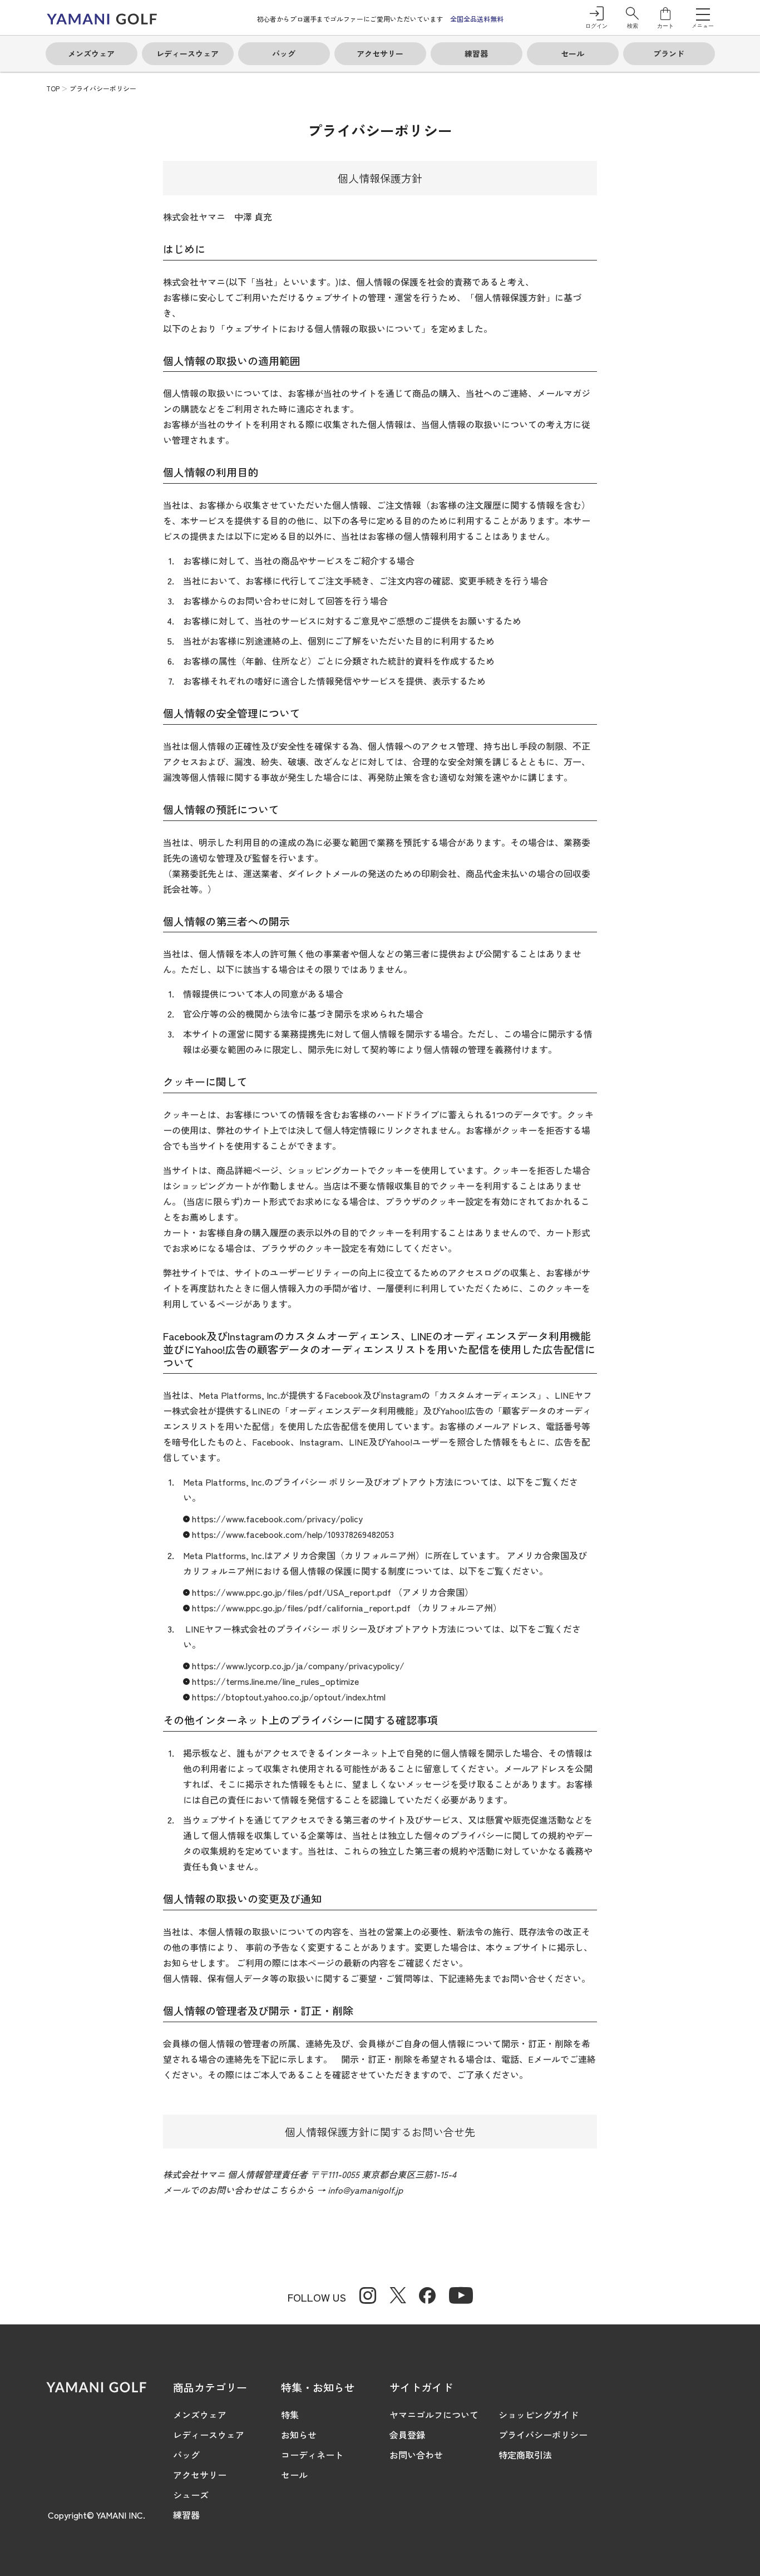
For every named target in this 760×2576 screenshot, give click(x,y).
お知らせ (299, 2435)
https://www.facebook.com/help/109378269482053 (293, 1534)
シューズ (191, 2495)
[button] (632, 18)
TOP (53, 88)
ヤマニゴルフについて (434, 2415)
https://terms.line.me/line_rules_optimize (275, 1681)
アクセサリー (200, 2475)
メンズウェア (200, 2415)
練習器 (186, 2515)
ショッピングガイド (539, 2415)
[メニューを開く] (703, 14)
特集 (290, 2415)
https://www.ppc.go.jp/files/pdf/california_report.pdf (301, 1607)
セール (294, 2475)
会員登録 (407, 2435)
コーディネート (312, 2455)
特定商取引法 (525, 2455)
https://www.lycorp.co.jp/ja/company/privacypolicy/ (298, 1665)
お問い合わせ (416, 2455)
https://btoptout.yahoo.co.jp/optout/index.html (289, 1697)
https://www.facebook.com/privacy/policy (277, 1518)
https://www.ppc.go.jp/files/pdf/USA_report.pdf (292, 1592)
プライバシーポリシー (543, 2435)
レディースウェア (209, 2435)
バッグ (186, 2455)
